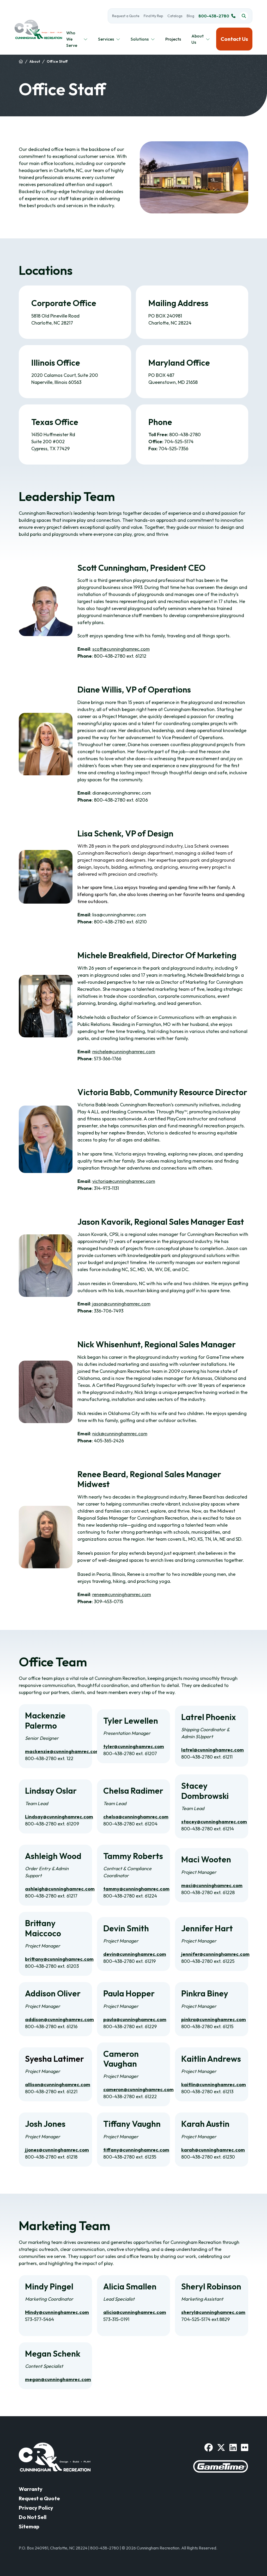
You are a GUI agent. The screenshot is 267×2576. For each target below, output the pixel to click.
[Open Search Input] (244, 16)
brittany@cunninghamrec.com (59, 1959)
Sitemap (29, 2526)
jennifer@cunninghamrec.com (215, 1954)
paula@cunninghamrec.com (135, 2019)
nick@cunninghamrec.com (120, 1434)
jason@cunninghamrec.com (121, 1304)
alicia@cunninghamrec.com (135, 2312)
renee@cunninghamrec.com (122, 1594)
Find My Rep (153, 16)
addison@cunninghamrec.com (59, 2019)
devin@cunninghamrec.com (135, 1954)
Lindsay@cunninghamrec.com (59, 1817)
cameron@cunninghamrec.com (138, 2089)
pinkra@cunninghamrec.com (214, 2019)
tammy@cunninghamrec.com (136, 1889)
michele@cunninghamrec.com (124, 1052)
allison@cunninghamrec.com (58, 2085)
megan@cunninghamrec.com (58, 2379)
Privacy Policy (36, 2508)
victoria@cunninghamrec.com (124, 1181)
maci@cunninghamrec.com (212, 1885)
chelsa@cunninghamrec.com (136, 1817)
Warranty (31, 2489)
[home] (21, 62)
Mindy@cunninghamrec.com (57, 2312)
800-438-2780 (214, 16)
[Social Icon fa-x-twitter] (221, 2447)
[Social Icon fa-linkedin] (233, 2447)
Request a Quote (126, 16)
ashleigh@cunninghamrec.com (60, 1889)
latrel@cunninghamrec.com (213, 1750)
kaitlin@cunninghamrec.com (214, 2085)
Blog (190, 16)
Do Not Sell (33, 2517)
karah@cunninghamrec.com (213, 2150)
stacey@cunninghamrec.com (214, 1822)
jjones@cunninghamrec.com (57, 2150)
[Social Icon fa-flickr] (245, 2447)
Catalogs (175, 16)
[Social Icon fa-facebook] (209, 2447)
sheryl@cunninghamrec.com (213, 2312)
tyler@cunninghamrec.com (134, 1746)
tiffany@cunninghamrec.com (136, 2150)
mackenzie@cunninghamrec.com (62, 1751)
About (35, 61)
